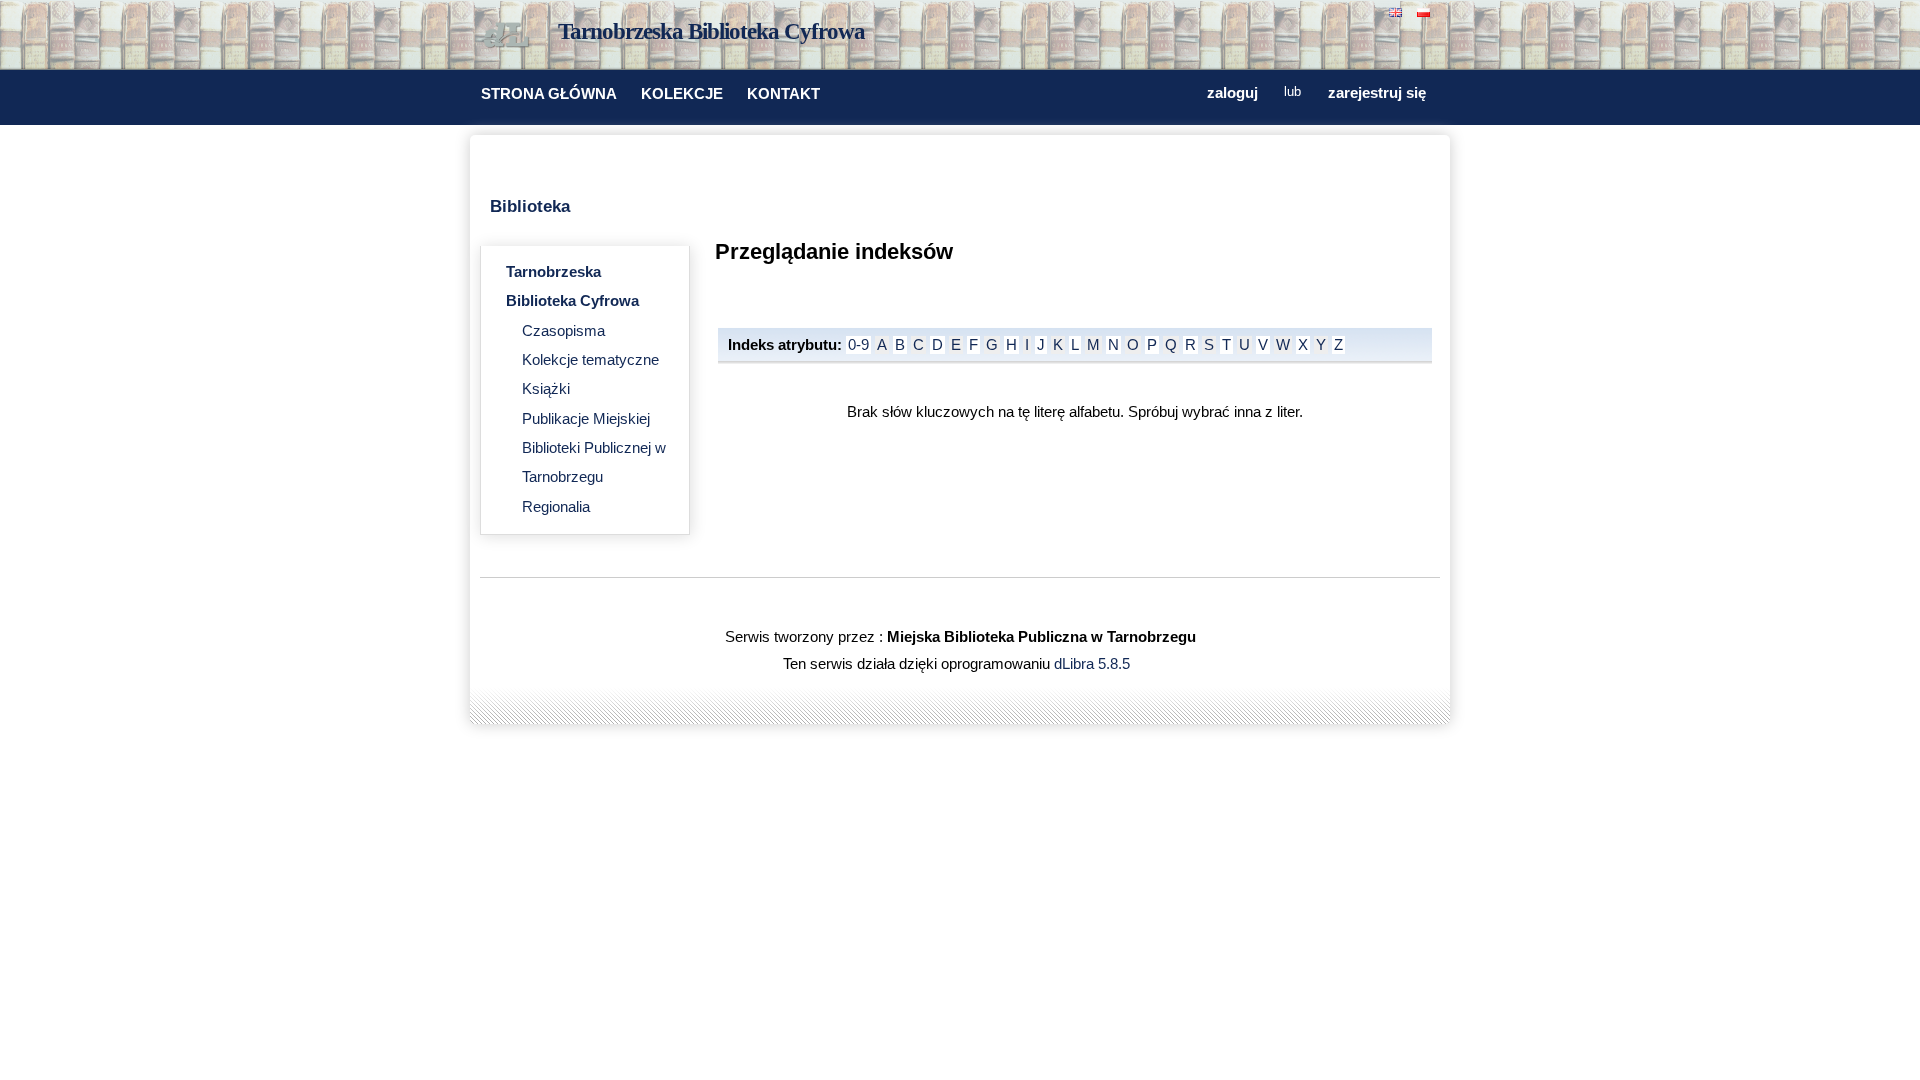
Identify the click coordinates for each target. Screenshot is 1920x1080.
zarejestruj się (1377, 93)
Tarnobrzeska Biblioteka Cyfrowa (711, 31)
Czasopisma (563, 331)
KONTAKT (783, 94)
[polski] (1426, 10)
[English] (1398, 10)
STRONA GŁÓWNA (549, 94)
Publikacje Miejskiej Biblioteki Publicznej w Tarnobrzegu (594, 448)
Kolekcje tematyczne (590, 360)
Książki (546, 389)
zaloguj (1232, 93)
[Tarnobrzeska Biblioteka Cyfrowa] (510, 36)
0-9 (858, 345)
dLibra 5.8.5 (1094, 664)
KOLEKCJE (682, 94)
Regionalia (556, 507)
